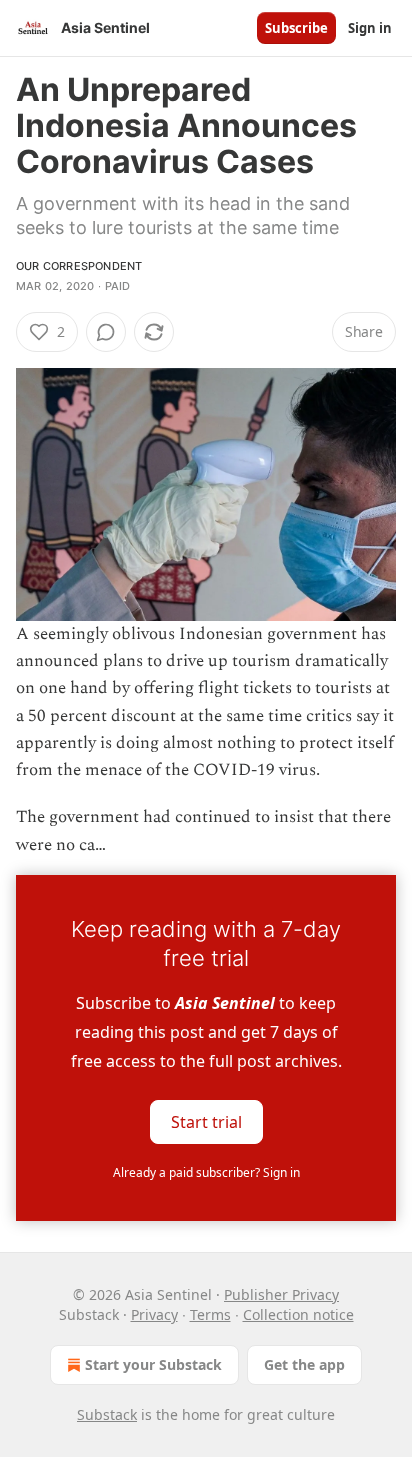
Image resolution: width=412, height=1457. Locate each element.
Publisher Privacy (281, 1294)
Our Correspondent (79, 266)
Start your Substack (153, 1364)
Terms (210, 1314)
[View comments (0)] (106, 332)
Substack (107, 1414)
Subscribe (296, 28)
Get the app (304, 1364)
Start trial (206, 1121)
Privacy (154, 1314)
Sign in (370, 28)
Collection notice (298, 1314)
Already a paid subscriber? (206, 1172)
